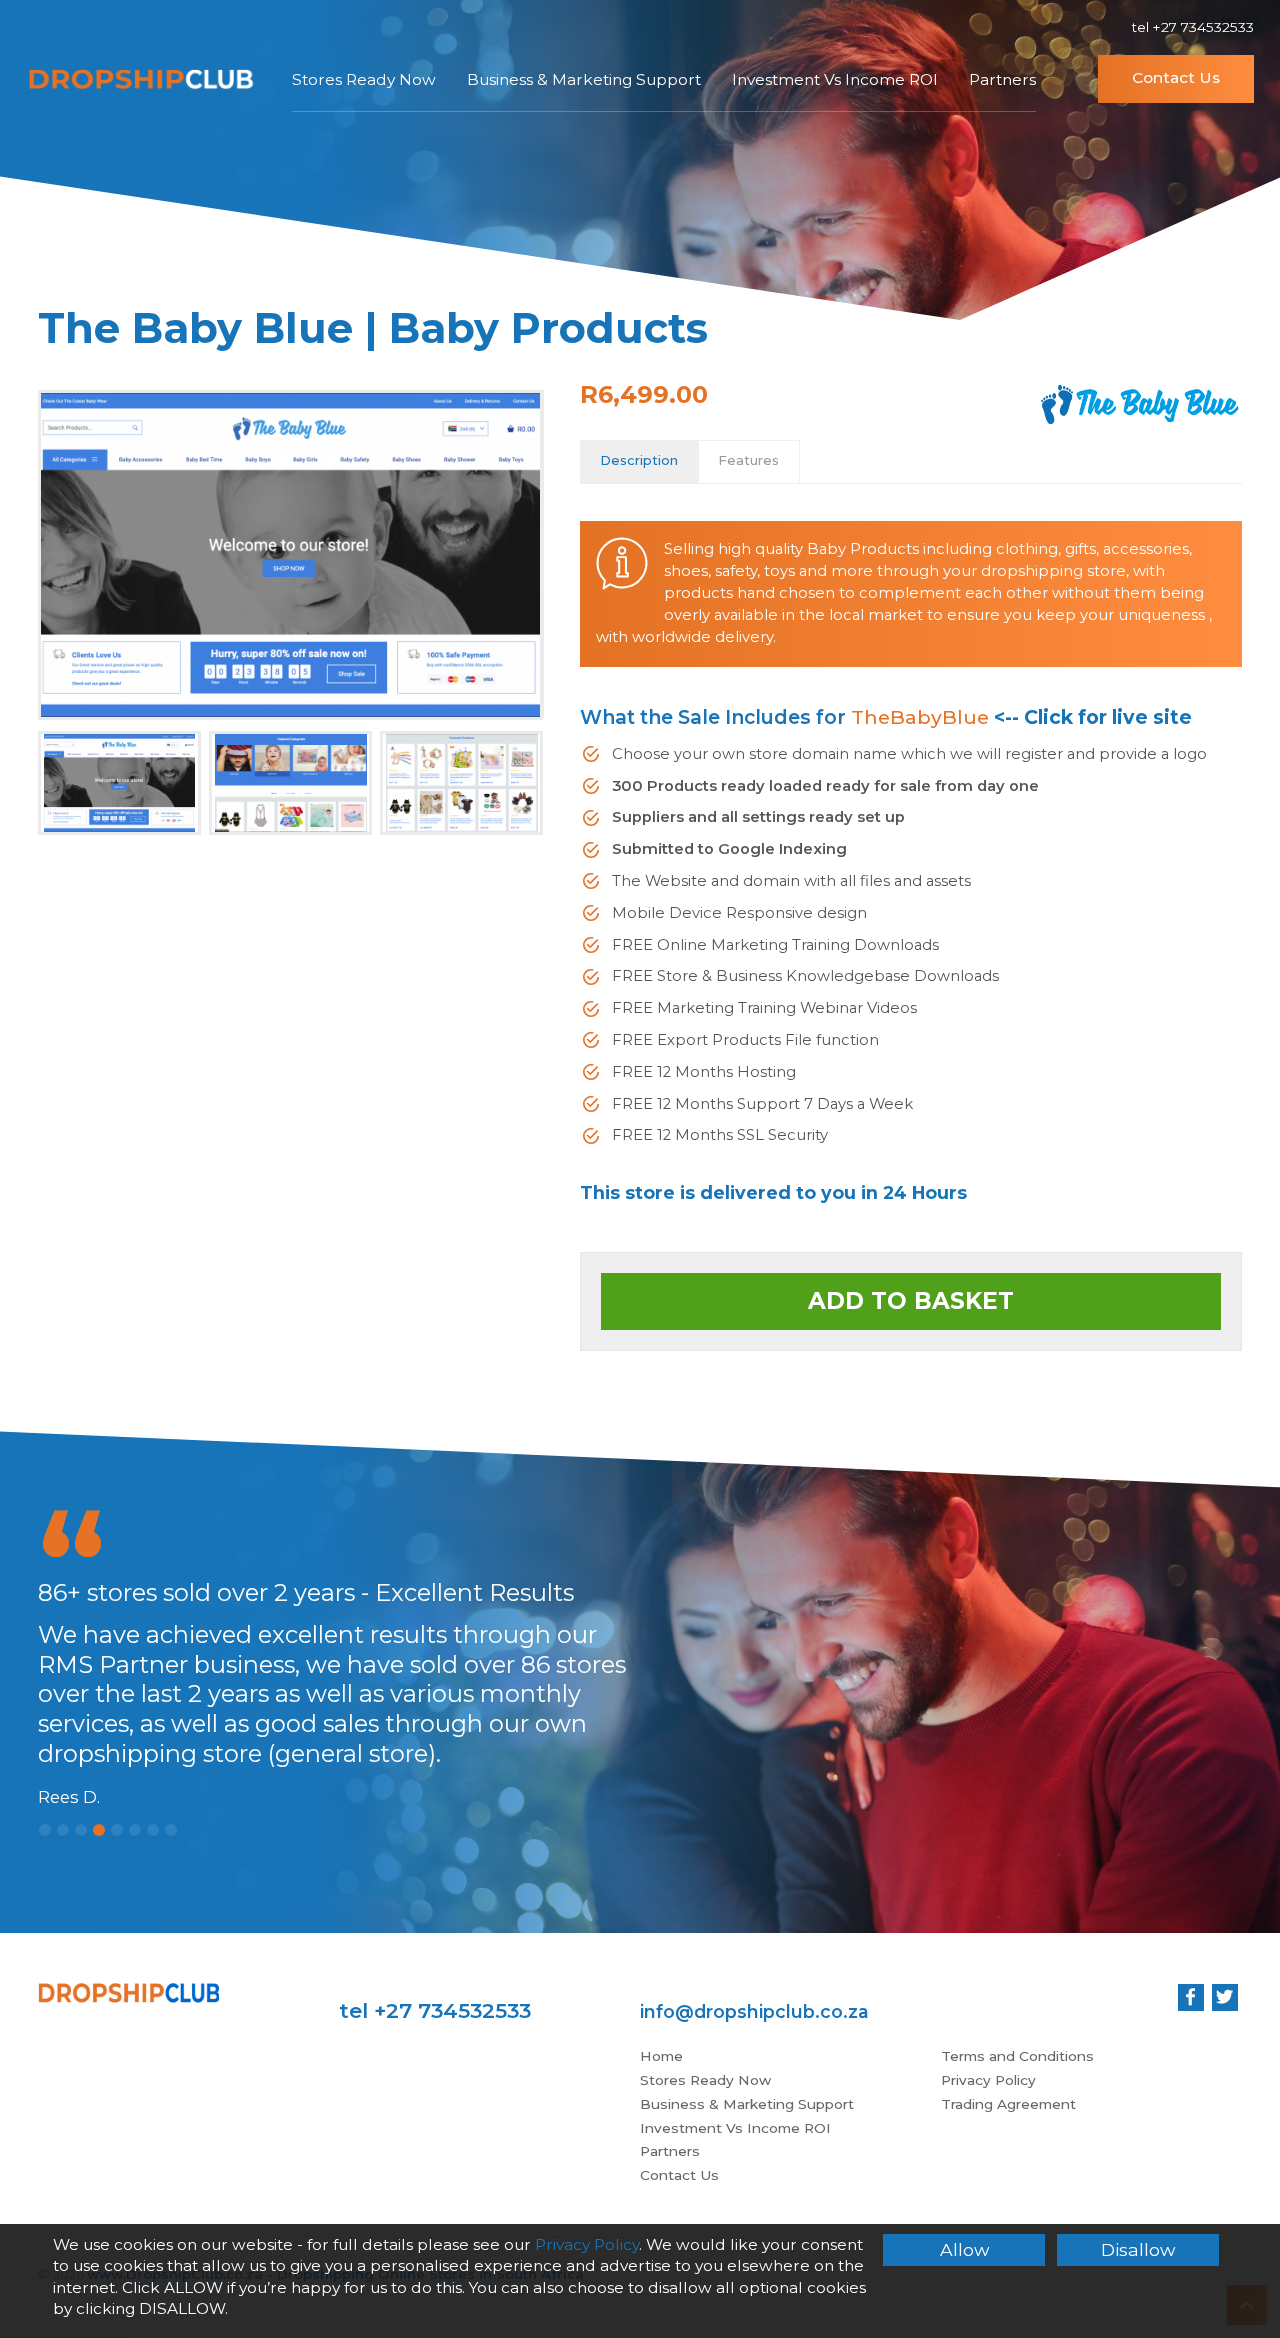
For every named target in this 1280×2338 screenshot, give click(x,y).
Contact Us (1176, 77)
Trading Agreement (1008, 2104)
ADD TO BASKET (911, 1301)
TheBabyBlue (920, 717)
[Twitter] (1225, 1997)
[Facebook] (1191, 1997)
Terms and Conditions (1017, 2056)
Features (748, 460)
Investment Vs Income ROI (835, 79)
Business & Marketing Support (584, 79)
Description (639, 460)
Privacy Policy (988, 2080)
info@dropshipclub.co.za (754, 2011)
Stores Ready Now (364, 79)
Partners (1002, 79)
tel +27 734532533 (1192, 27)
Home (661, 2056)
